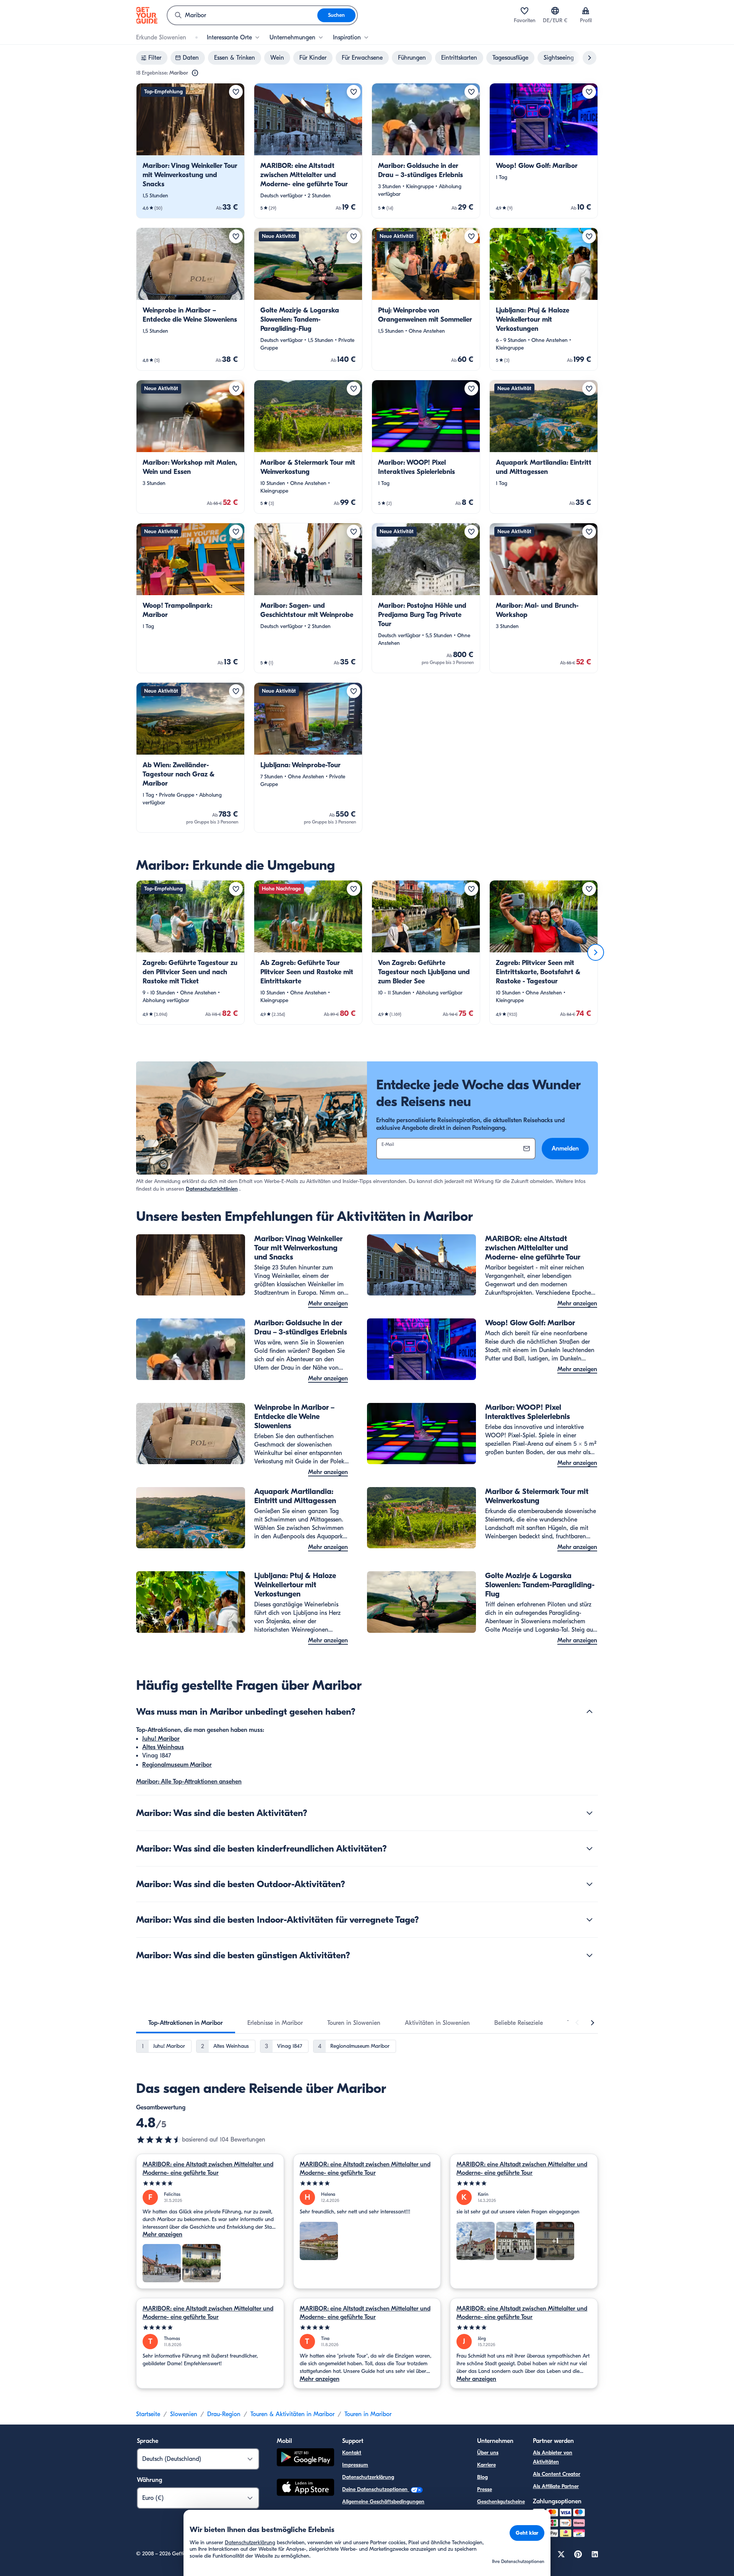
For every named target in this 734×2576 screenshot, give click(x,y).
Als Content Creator (557, 2474)
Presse (485, 2489)
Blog (482, 2477)
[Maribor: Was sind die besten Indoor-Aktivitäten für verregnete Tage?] (589, 1920)
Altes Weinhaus (163, 1747)
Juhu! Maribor (161, 1739)
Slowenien (184, 2414)
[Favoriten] (525, 11)
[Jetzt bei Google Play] (305, 2458)
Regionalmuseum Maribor (177, 1765)
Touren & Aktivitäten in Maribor (292, 2414)
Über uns (488, 2453)
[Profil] (586, 11)
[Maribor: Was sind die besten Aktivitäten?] (589, 1813)
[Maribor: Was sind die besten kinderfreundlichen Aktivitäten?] (589, 1849)
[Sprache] (555, 11)
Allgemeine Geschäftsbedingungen (383, 2502)
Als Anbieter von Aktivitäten (553, 2457)
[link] (190, 151)
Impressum (355, 2465)
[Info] (195, 73)
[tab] (186, 2023)
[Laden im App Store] (305, 2488)
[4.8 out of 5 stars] (159, 2140)
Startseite (148, 2414)
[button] (190, 151)
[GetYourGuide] (147, 15)
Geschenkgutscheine (501, 2502)
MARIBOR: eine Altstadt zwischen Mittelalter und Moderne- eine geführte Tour (208, 2169)
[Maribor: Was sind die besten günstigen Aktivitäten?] (589, 1955)
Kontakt (352, 2453)
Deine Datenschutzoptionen (376, 2489)
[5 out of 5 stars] (210, 2183)
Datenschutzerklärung (368, 2477)
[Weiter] (596, 952)
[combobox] (242, 15)
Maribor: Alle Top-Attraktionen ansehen (189, 1782)
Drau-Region (224, 2414)
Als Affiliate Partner (556, 2486)
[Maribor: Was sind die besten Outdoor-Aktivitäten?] (589, 1884)
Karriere (486, 2465)
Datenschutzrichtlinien (212, 1189)
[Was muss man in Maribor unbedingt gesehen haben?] (589, 1712)
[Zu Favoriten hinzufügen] (236, 92)
